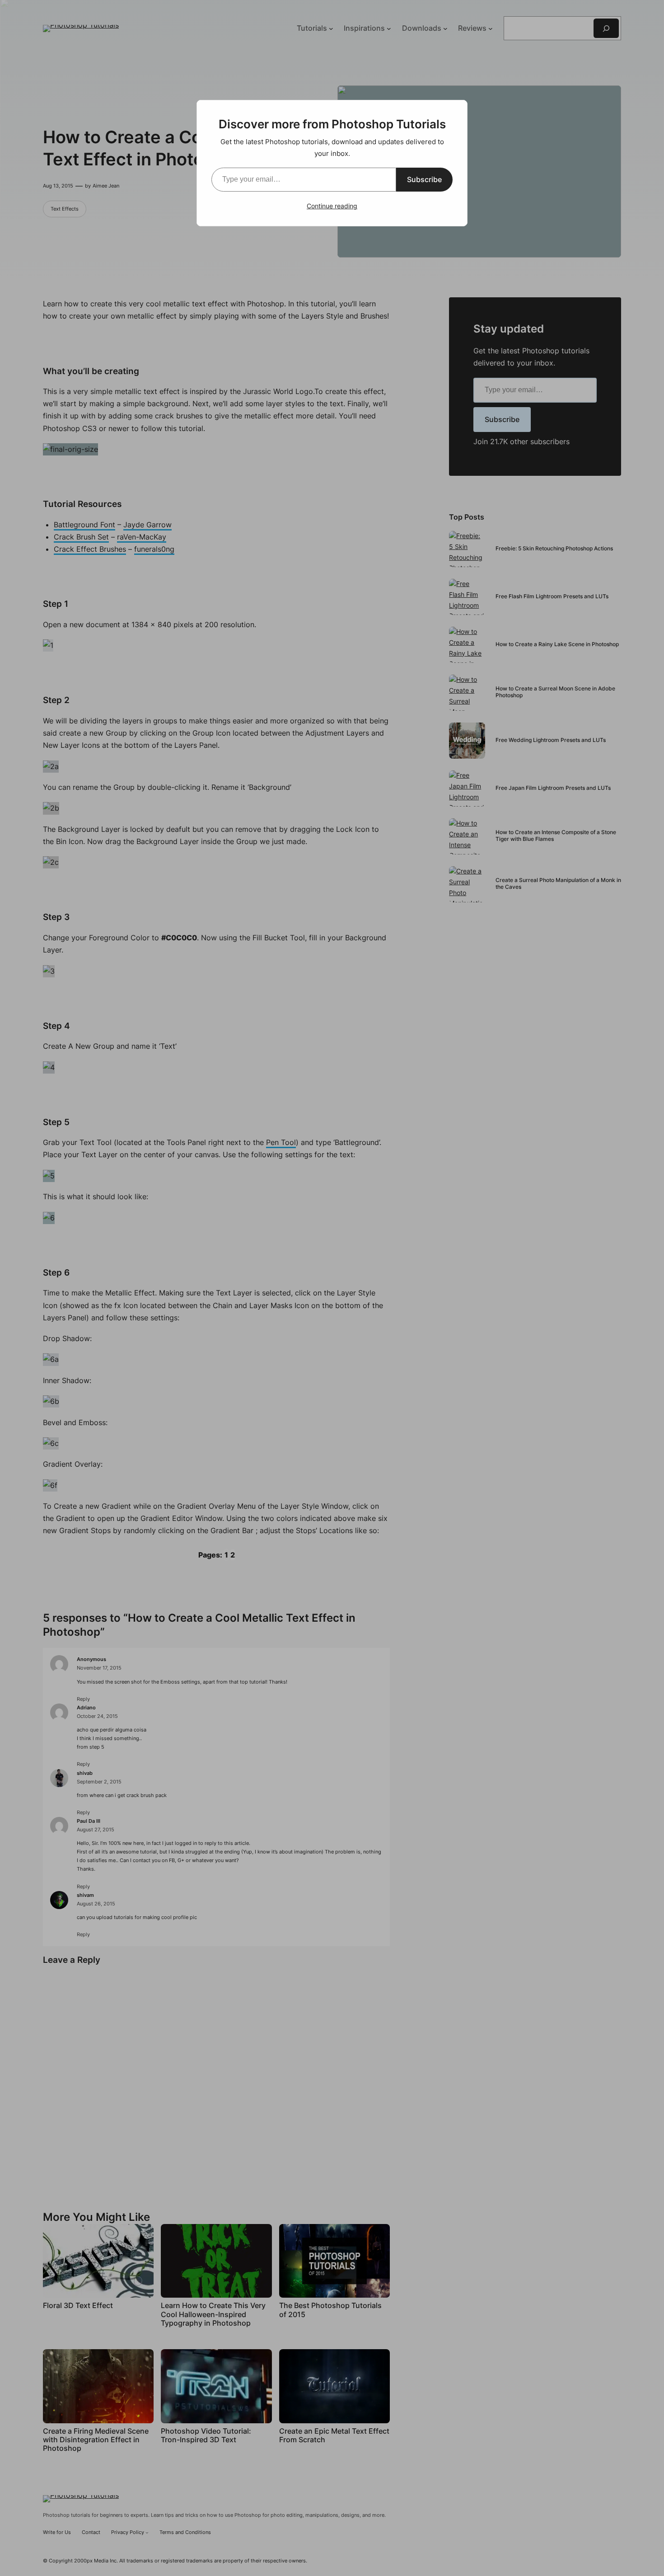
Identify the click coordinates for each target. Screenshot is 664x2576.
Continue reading (332, 206)
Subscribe (424, 179)
